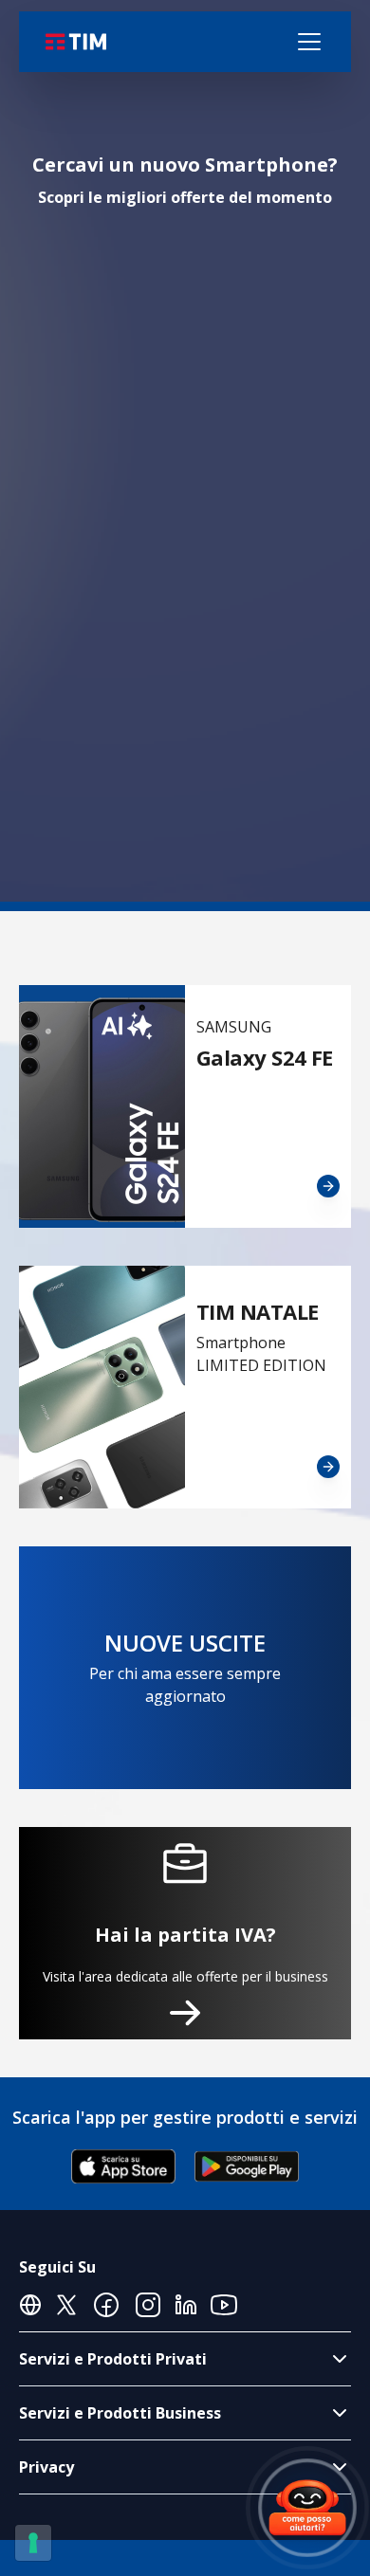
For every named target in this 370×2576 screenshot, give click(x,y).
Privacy (46, 2467)
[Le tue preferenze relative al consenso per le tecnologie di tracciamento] (33, 2543)
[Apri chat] (307, 2508)
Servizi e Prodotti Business (120, 2413)
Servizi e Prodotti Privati (113, 2359)
